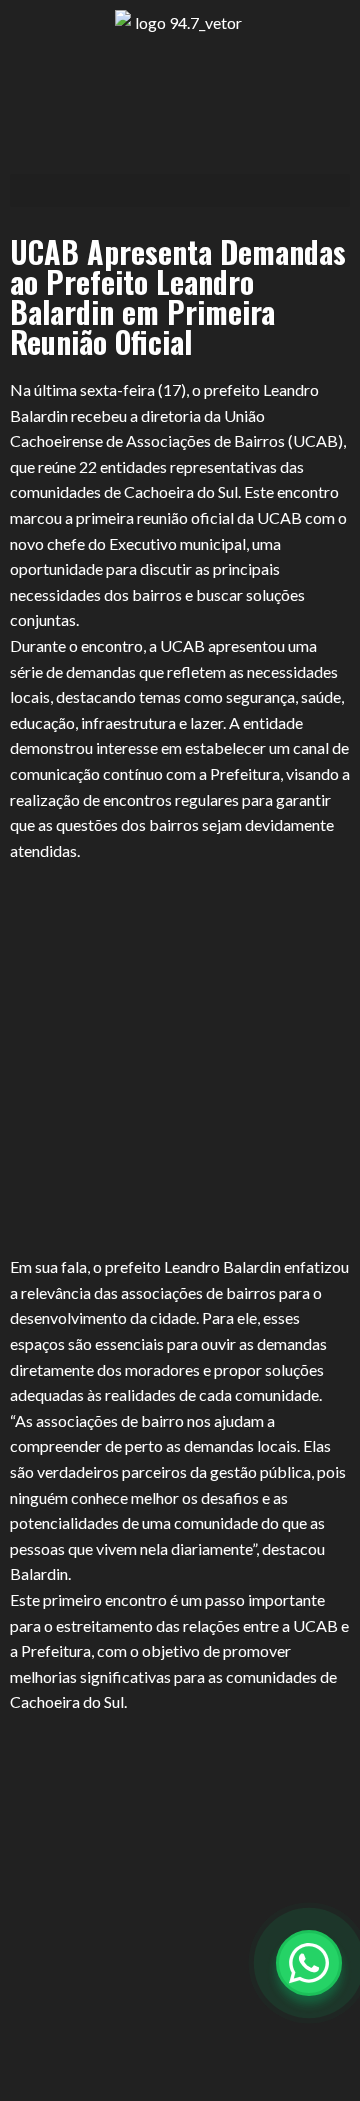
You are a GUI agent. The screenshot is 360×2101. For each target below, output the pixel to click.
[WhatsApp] (309, 1963)
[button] (180, 190)
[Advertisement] (180, 1058)
